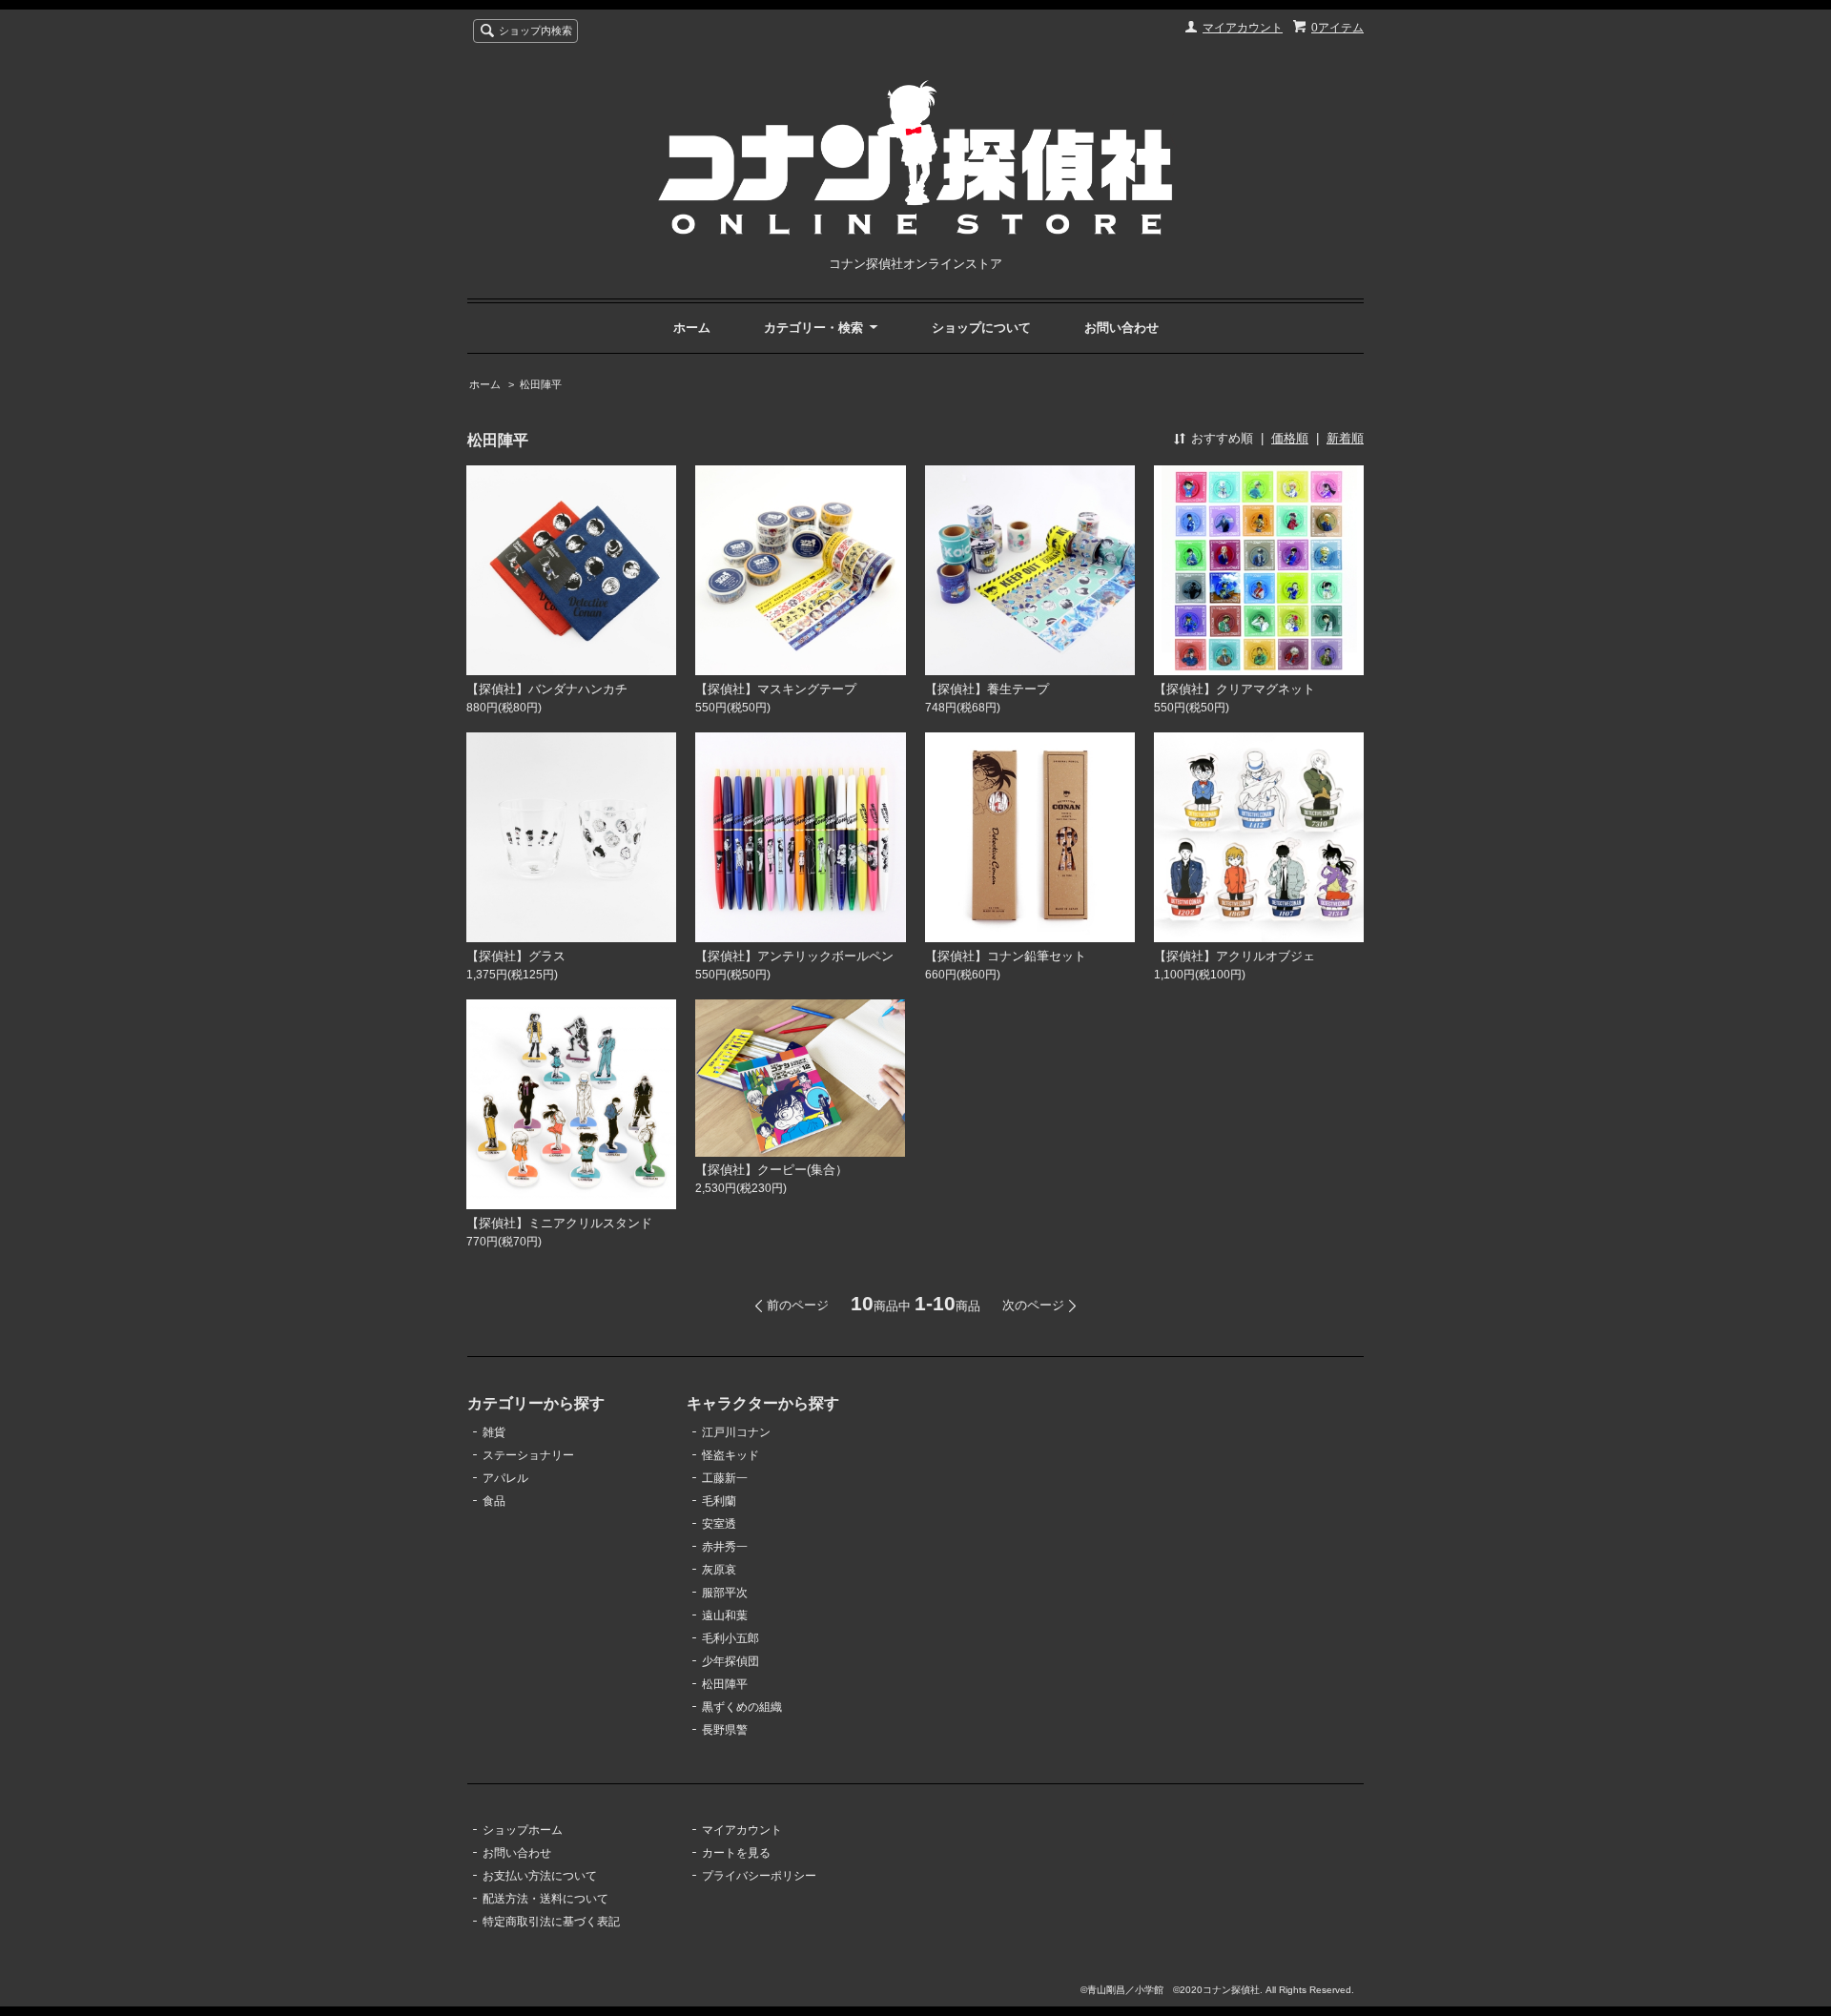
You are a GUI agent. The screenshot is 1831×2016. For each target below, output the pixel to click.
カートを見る (736, 1853)
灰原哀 (719, 1570)
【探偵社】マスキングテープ (776, 689)
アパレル (505, 1478)
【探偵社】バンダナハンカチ (547, 689)
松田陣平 (541, 384)
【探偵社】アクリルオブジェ (1234, 956)
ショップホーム (523, 1830)
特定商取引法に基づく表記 (551, 1922)
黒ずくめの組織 (742, 1707)
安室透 (719, 1524)
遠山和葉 (725, 1615)
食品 (494, 1501)
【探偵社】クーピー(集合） (771, 1170)
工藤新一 (725, 1478)
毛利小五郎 (730, 1638)
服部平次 (725, 1593)
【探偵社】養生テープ (987, 689)
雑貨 (494, 1432)
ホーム (692, 328)
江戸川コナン (736, 1432)
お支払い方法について (540, 1876)
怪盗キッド (730, 1455)
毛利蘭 (719, 1501)
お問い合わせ (1121, 328)
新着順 (1345, 438)
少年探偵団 (730, 1661)
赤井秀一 (725, 1547)
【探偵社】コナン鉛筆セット (1006, 956)
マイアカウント (1243, 28)
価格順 (1290, 438)
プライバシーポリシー (759, 1876)
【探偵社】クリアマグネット (1234, 689)
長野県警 (725, 1730)
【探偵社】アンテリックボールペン (794, 956)
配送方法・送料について (545, 1899)
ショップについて (981, 328)
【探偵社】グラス (516, 956)
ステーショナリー (528, 1455)
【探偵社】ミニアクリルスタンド (559, 1223)
